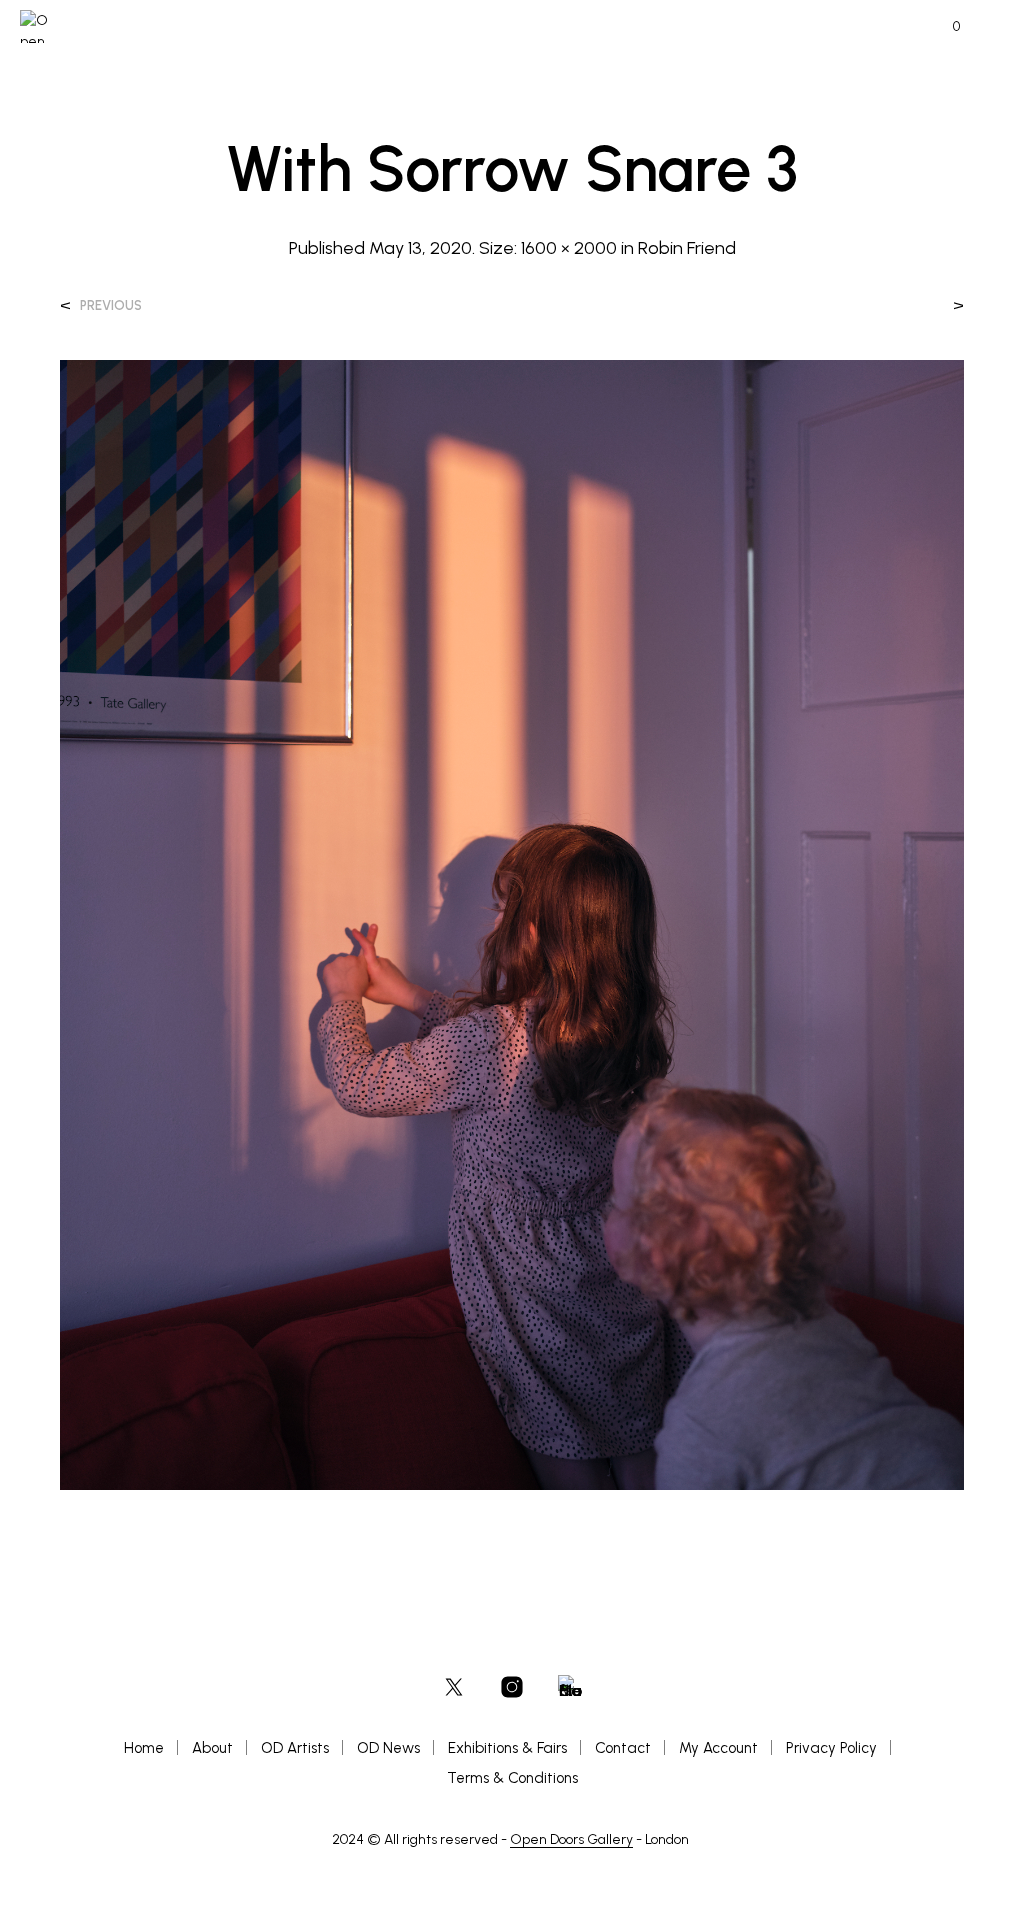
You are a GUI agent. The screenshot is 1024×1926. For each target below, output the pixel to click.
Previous (111, 305)
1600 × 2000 (569, 248)
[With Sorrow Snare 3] (512, 923)
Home (144, 1748)
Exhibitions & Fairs (507, 1748)
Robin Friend (687, 248)
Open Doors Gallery (571, 1840)
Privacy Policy (831, 1748)
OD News (388, 1748)
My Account (718, 1748)
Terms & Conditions (512, 1778)
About (212, 1748)
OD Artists (295, 1748)
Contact (623, 1748)
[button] (943, 27)
